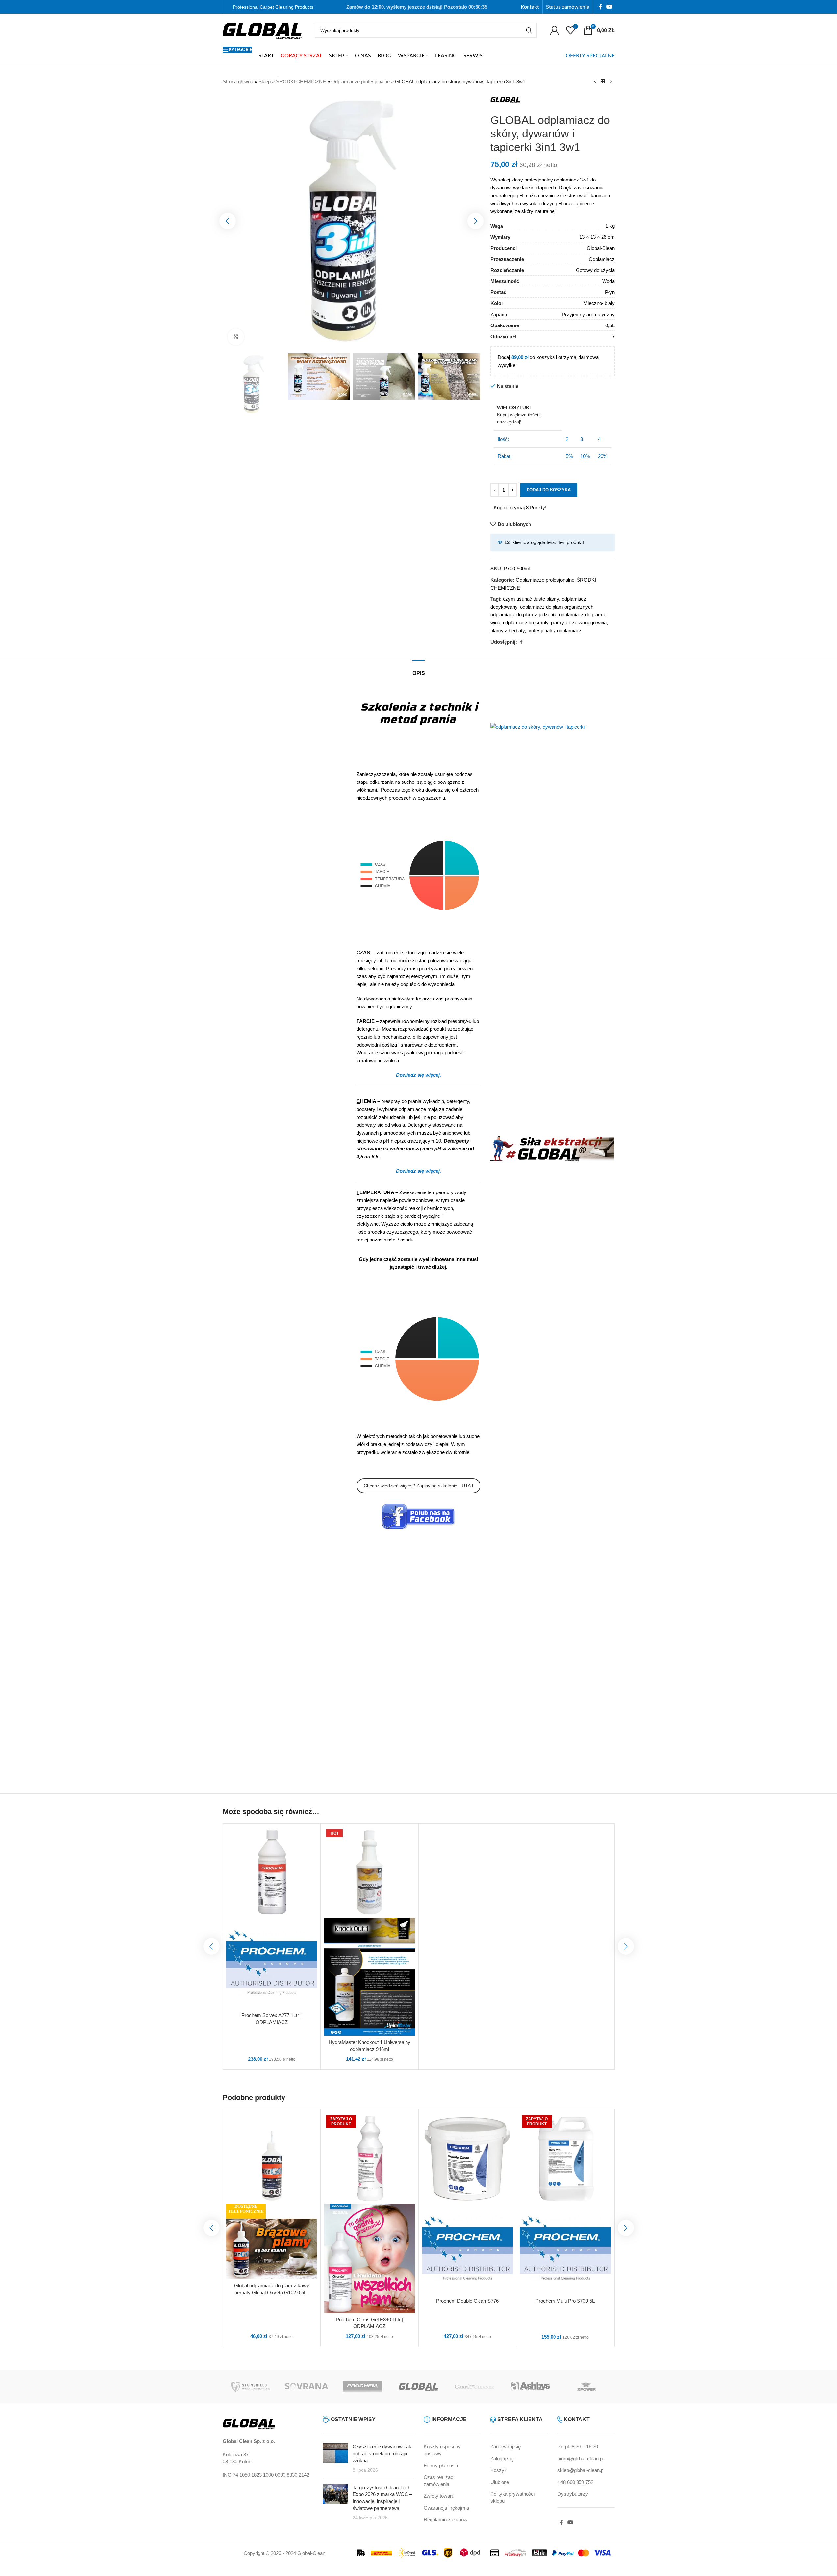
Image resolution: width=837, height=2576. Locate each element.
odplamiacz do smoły (526, 623)
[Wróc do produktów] (603, 82)
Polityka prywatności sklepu (513, 2497)
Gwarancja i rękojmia (446, 2508)
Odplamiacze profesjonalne (360, 81)
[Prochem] (362, 2386)
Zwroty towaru (439, 2496)
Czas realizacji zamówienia (439, 2481)
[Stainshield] (251, 2386)
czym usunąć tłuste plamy (531, 599)
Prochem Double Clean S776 (467, 2301)
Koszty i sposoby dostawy (442, 2450)
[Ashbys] (530, 2386)
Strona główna (238, 81)
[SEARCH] (529, 30)
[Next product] (611, 82)
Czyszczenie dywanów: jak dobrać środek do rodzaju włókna (382, 2454)
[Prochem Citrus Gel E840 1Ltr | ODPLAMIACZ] (369, 2158)
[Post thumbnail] (335, 2458)
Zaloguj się (502, 2458)
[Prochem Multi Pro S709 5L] (565, 2158)
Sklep (265, 81)
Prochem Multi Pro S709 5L (565, 2301)
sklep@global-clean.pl (581, 2470)
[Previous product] (595, 82)
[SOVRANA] (307, 2386)
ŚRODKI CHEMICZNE (301, 81)
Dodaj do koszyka (549, 490)
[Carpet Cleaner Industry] (475, 2386)
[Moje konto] (554, 30)
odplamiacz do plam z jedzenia (523, 615)
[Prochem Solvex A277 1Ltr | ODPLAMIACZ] (272, 1873)
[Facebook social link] (600, 7)
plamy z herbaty (507, 630)
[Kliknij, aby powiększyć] (236, 337)
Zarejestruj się (505, 2447)
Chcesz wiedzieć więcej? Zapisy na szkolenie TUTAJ (418, 1486)
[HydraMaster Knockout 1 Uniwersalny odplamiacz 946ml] (369, 1873)
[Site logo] (262, 30)
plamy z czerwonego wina (579, 623)
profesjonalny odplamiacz (554, 630)
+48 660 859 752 (575, 2482)
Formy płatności (441, 2465)
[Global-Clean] (418, 2386)
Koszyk (499, 2470)
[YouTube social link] (609, 7)
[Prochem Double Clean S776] (468, 2158)
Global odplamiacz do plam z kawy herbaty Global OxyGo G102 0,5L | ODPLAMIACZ (272, 2292)
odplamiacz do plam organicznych (557, 607)
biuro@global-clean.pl (580, 2458)
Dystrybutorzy (573, 2494)
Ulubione (500, 2482)
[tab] (419, 670)
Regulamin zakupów (445, 2520)
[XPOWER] (586, 2386)
